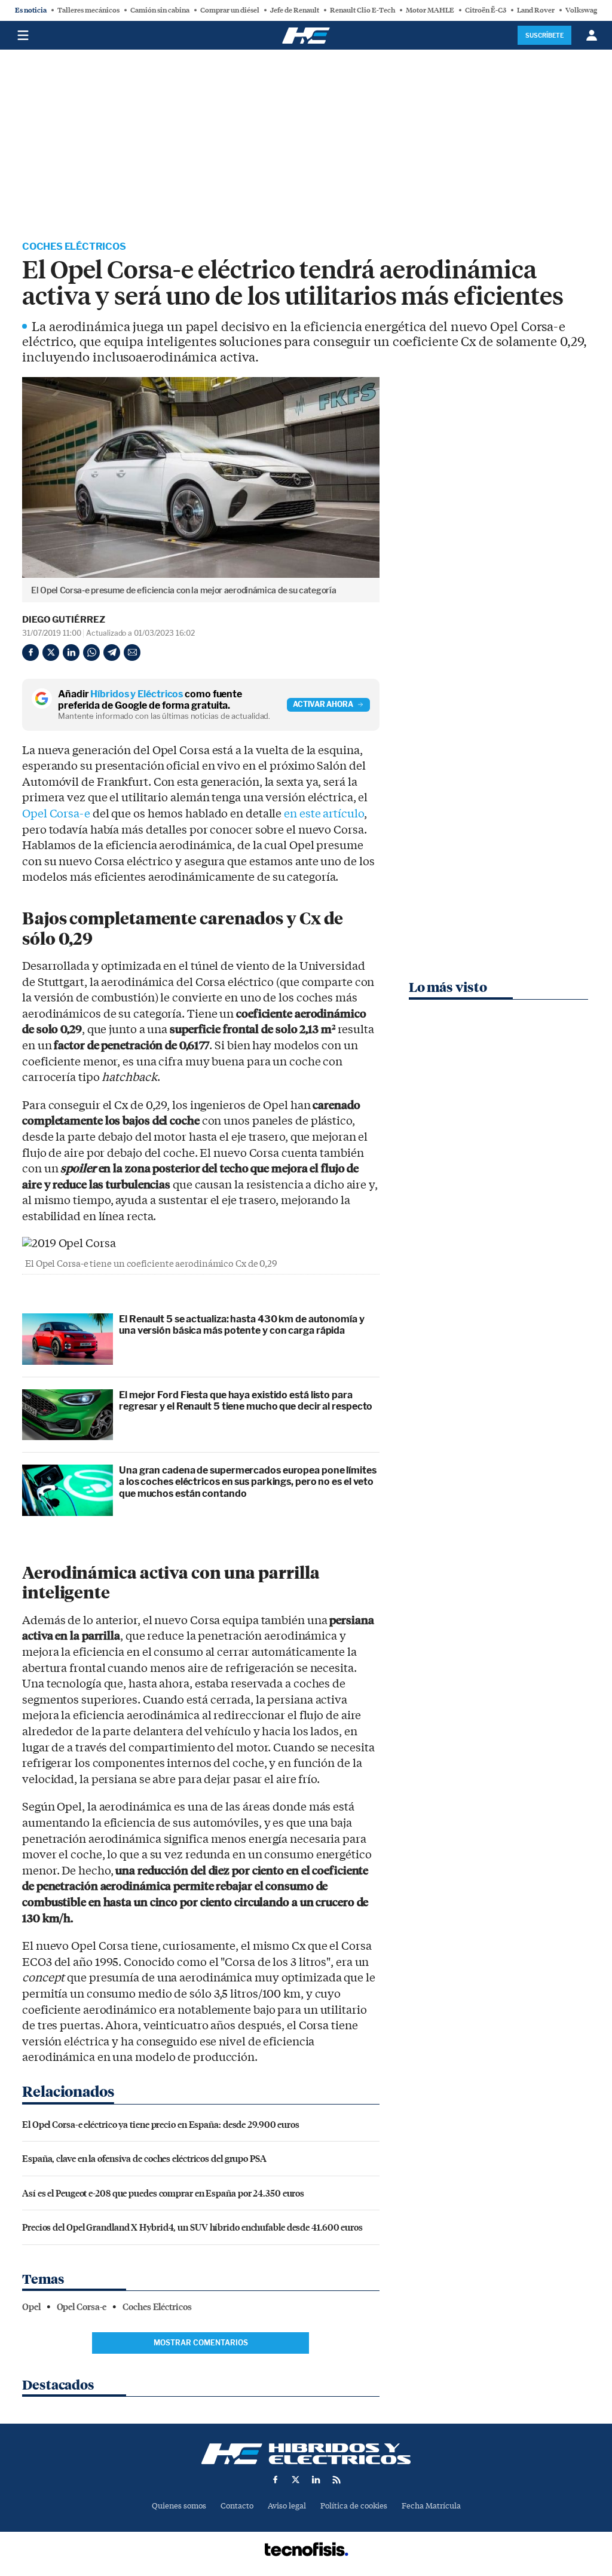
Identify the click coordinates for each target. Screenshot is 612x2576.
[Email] (132, 653)
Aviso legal (287, 2506)
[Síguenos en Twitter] (296, 2480)
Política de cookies (354, 2506)
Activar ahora (323, 704)
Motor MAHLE (430, 10)
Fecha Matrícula (431, 2506)
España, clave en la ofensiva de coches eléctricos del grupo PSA (144, 2158)
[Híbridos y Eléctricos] (306, 2454)
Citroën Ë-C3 (486, 10)
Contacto (237, 2506)
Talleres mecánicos (88, 10)
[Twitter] (51, 653)
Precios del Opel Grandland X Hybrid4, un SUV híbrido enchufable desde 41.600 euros (192, 2227)
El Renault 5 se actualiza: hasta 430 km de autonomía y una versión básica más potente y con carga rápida (242, 1325)
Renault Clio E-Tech (362, 10)
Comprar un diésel (230, 10)
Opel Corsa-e (56, 814)
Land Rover (536, 10)
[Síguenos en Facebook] (276, 2480)
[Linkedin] (71, 653)
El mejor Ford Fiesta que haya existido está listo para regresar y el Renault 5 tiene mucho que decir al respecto (246, 1401)
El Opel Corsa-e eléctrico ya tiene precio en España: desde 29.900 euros (161, 2124)
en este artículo (324, 814)
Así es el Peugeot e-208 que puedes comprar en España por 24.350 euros (163, 2193)
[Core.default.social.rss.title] (336, 2480)
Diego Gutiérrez (64, 620)
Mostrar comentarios (201, 2343)
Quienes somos (179, 2506)
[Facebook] (30, 653)
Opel (31, 2307)
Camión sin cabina (160, 10)
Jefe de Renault (295, 10)
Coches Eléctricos (74, 246)
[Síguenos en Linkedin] (316, 2480)
